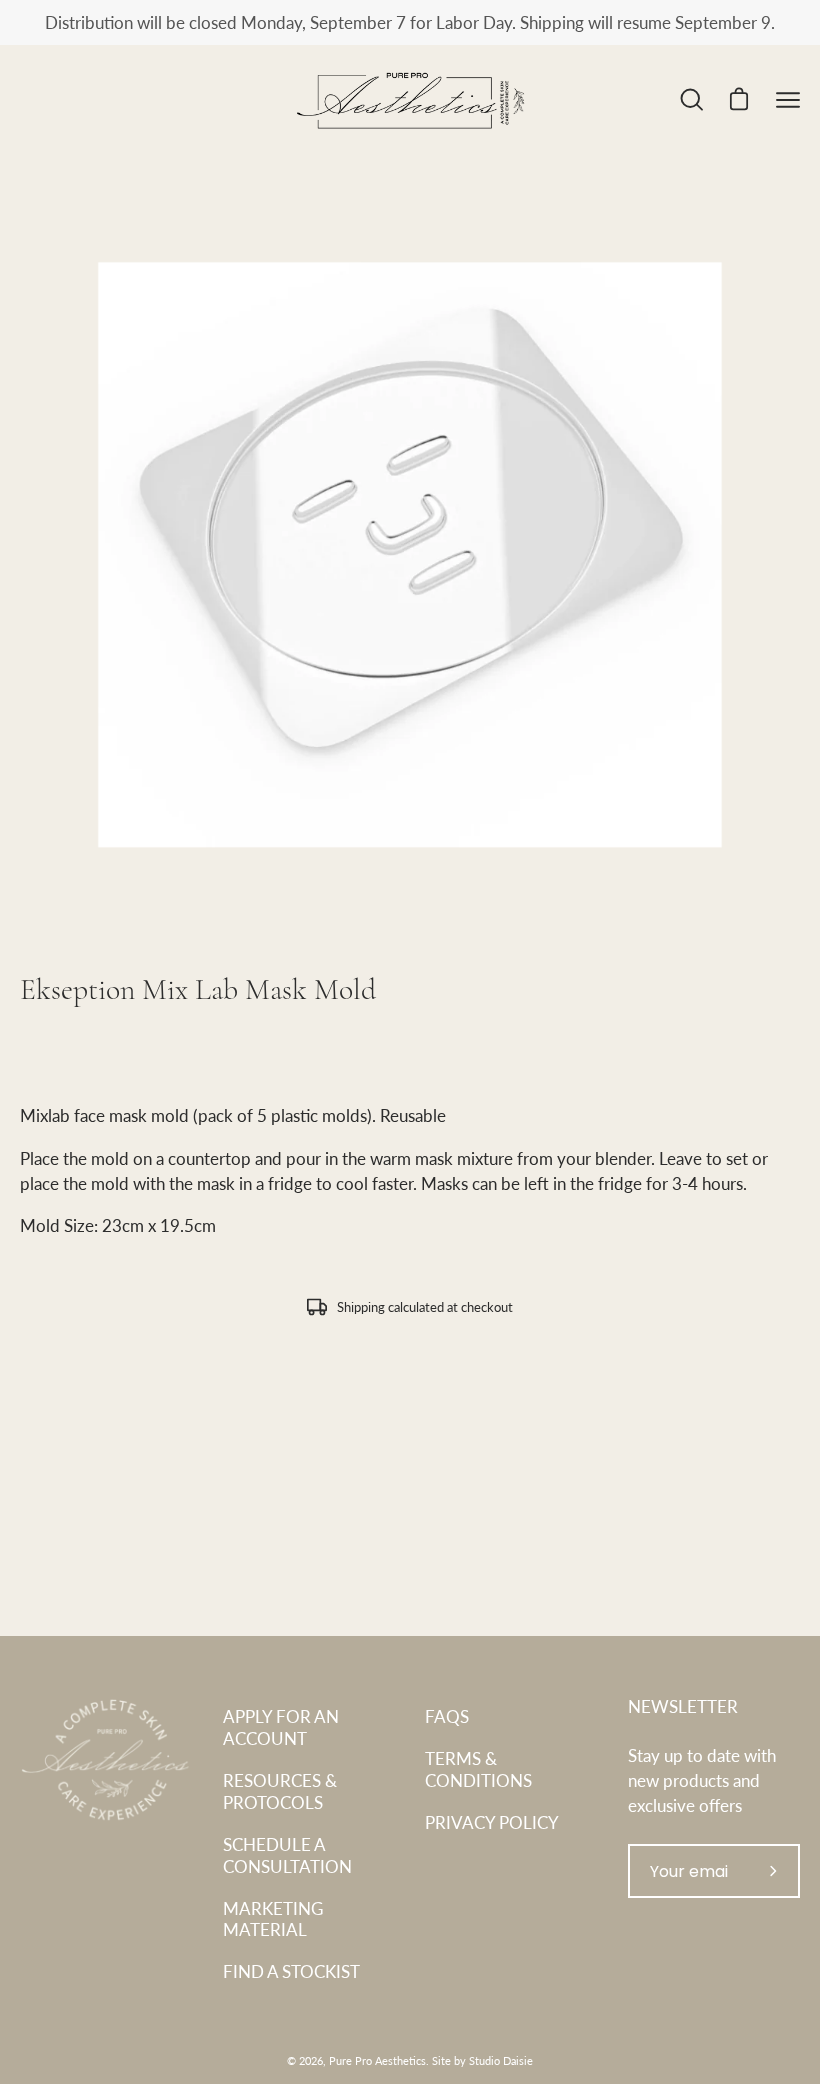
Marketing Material (273, 1919)
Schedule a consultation (287, 1855)
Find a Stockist (291, 1971)
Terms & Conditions (478, 1769)
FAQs (447, 1716)
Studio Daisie (501, 2060)
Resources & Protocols (280, 1791)
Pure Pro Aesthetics (377, 2060)
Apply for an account (281, 1727)
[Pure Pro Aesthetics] (410, 100)
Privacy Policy (492, 1822)
